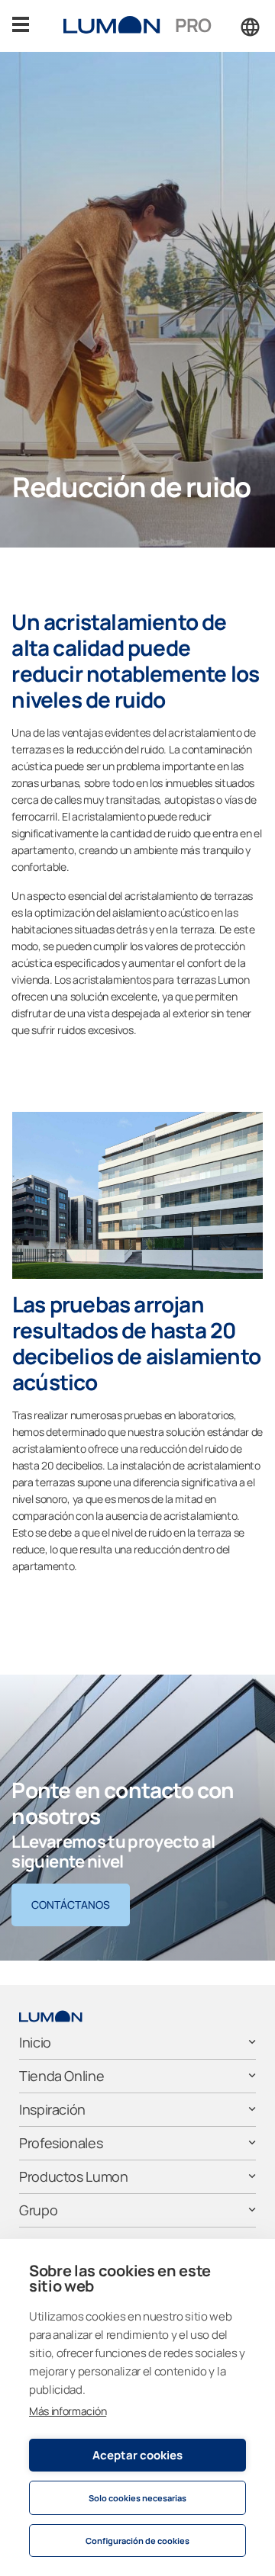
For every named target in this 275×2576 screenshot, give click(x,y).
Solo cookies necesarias (137, 2498)
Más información (68, 2411)
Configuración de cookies (137, 2541)
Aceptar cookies (137, 2455)
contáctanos (71, 1905)
